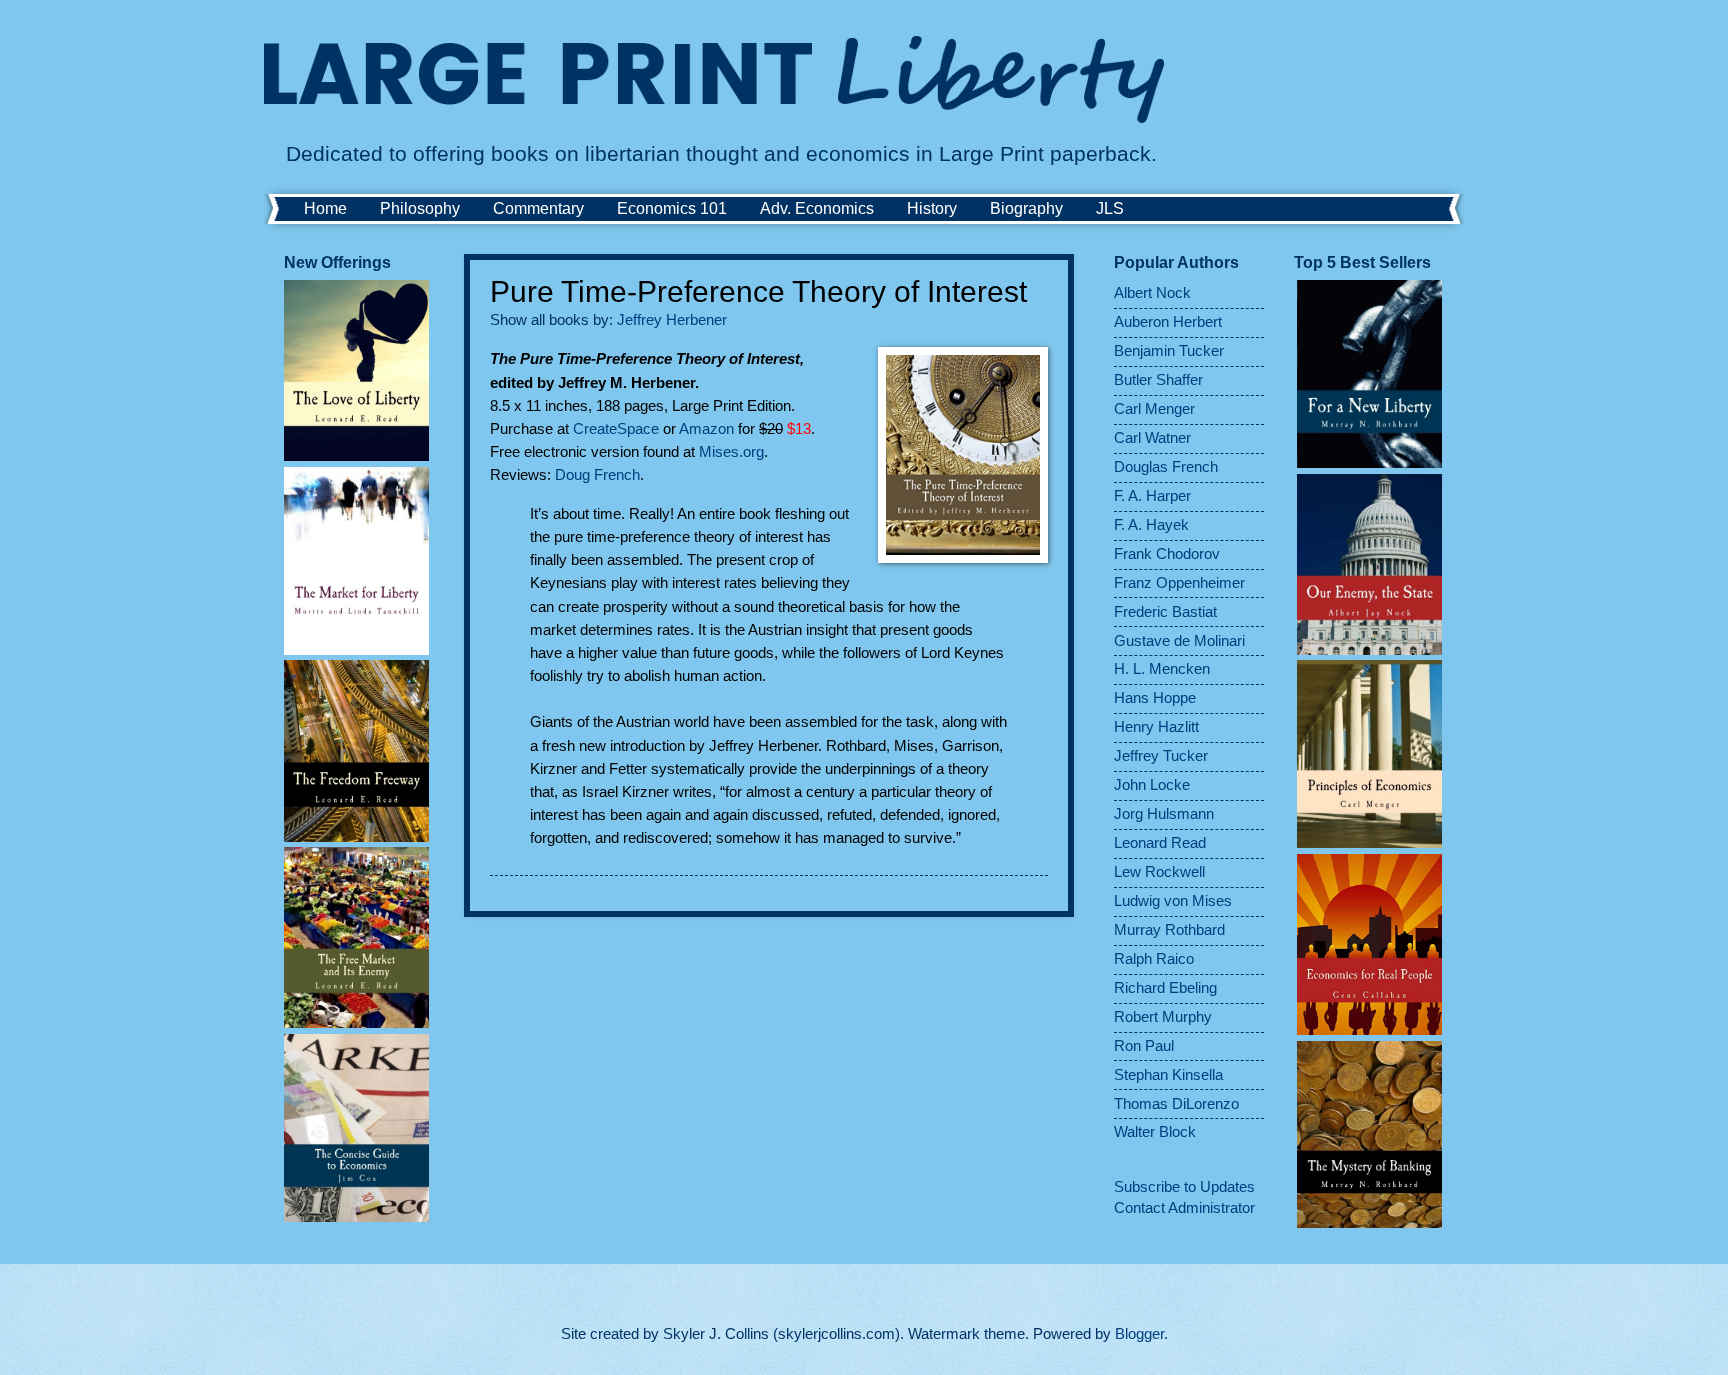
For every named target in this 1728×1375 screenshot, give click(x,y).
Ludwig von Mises (1173, 901)
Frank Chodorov (1167, 554)
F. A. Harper (1152, 496)
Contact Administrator (1184, 1208)
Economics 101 (672, 208)
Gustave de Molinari (1179, 641)
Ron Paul (1144, 1046)
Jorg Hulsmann (1164, 814)
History (932, 208)
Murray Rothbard (1169, 930)
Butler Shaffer (1158, 380)
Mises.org (731, 451)
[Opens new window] (963, 458)
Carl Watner (1152, 438)
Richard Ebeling (1165, 988)
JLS (1110, 208)
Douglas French (1166, 467)
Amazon (708, 428)
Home (325, 208)
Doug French (597, 474)
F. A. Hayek (1151, 525)
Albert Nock (1152, 293)
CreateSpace (618, 428)
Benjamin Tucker (1169, 351)
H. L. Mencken (1162, 669)
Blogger (1139, 1334)
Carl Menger (1154, 409)
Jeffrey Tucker (1161, 756)
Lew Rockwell (1159, 872)
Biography (1026, 208)
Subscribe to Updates (1184, 1187)
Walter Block (1155, 1132)
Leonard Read (1160, 843)
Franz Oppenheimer (1179, 583)
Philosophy (420, 208)
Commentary (538, 208)
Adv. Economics (817, 208)
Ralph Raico (1154, 959)
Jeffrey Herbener (672, 320)
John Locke (1152, 785)
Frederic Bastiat (1165, 612)
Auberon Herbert (1168, 322)
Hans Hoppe (1155, 698)
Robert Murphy (1163, 1017)
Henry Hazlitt (1156, 727)
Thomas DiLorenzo (1176, 1104)
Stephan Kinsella (1168, 1075)
